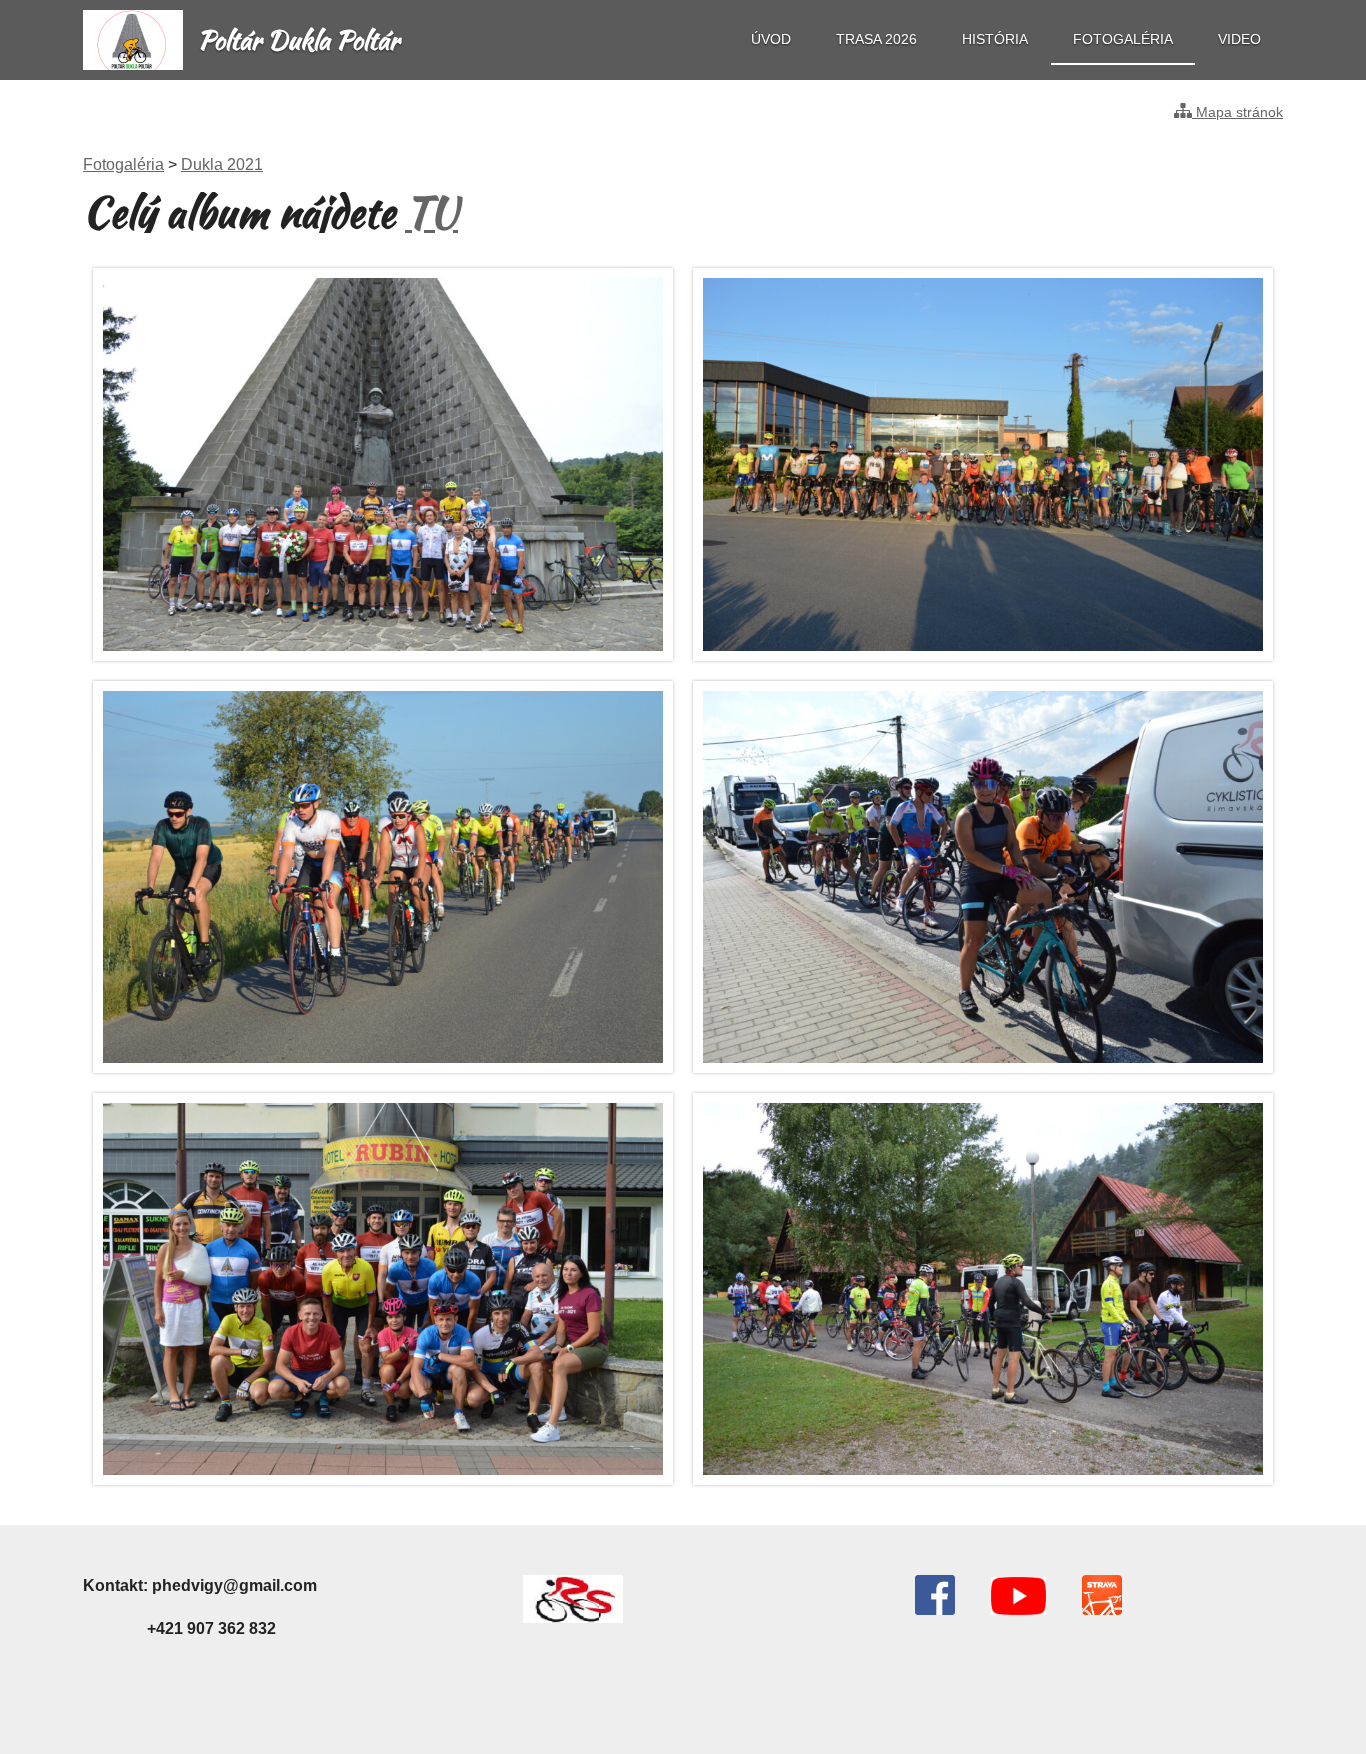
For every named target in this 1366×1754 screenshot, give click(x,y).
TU (431, 212)
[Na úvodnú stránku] (133, 64)
